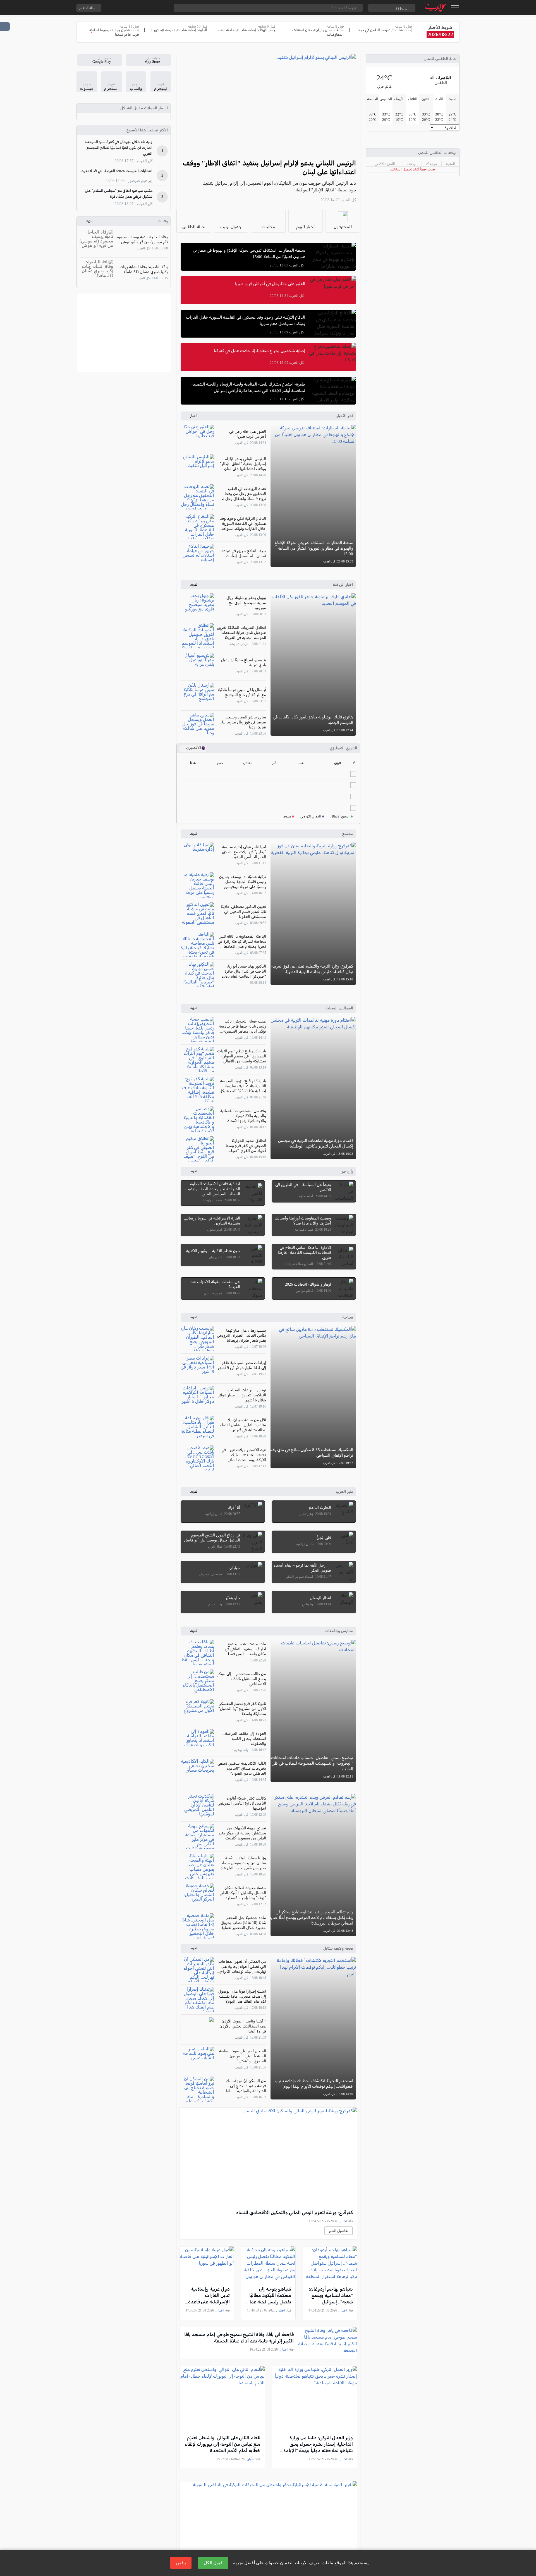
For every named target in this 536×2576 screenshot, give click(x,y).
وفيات (163, 221)
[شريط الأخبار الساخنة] (82, 32)
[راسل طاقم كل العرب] (129, 8)
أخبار (193, 416)
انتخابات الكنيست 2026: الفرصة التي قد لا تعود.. (116, 171)
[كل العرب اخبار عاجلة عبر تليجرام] (140, 8)
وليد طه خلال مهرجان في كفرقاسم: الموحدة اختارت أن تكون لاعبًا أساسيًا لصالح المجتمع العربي (119, 148)
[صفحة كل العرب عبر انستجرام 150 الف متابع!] (163, 8)
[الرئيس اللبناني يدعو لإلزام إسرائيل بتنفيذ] (268, 104)
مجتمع (348, 834)
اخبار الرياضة (343, 585)
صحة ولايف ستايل (338, 1948)
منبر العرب (344, 1492)
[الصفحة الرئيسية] (436, 8)
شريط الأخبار (440, 27)
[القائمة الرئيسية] (455, 8)
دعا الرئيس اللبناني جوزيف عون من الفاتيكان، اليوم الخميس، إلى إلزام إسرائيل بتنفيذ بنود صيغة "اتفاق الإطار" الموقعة (279, 187)
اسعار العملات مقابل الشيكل (144, 108)
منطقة (401, 9)
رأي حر (347, 1171)
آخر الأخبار (345, 416)
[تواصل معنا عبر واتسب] (118, 8)
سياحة (348, 1317)
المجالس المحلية (339, 1008)
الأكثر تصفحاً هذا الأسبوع (147, 130)
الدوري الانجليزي (343, 748)
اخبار (344, 2221)
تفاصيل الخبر (338, 2231)
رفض (181, 2563)
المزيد (194, 585)
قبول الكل (213, 2563)
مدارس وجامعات (339, 1631)
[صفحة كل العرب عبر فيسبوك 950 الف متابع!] (152, 8)
